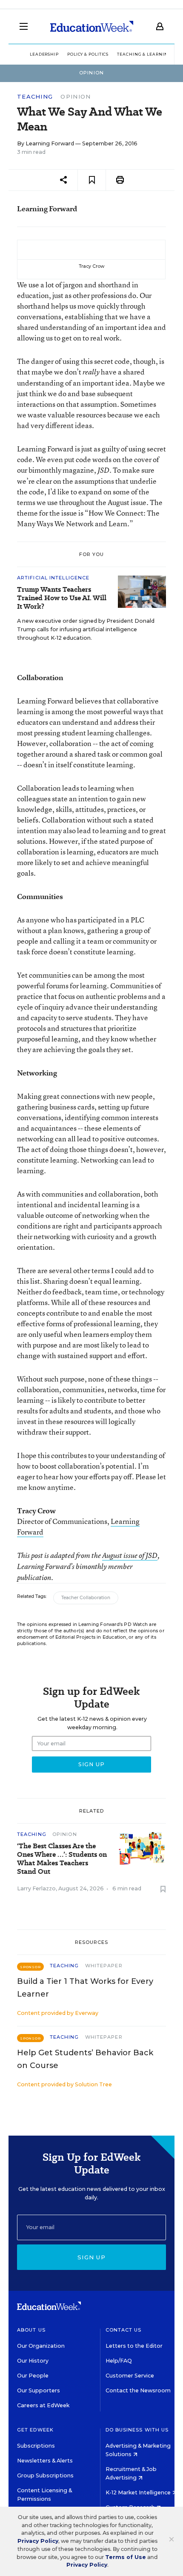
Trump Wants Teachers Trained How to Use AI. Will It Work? (62, 598)
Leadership (44, 54)
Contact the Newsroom (138, 2390)
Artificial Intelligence (53, 578)
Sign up (91, 2257)
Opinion (76, 96)
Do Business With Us (137, 2430)
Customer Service (130, 2376)
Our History (33, 2361)
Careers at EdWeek (43, 2405)
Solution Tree (93, 2084)
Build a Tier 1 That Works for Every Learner (85, 1988)
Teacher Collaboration (86, 1598)
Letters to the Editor (134, 2346)
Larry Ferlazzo (36, 1888)
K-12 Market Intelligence (139, 2492)
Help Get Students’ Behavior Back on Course (85, 2059)
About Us (31, 2330)
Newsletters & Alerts (45, 2461)
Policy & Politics (88, 54)
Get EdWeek (35, 2430)
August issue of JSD (130, 1555)
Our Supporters (39, 2390)
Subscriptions (36, 2446)
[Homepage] (92, 26)
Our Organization (41, 2346)
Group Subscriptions (45, 2475)
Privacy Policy (38, 2541)
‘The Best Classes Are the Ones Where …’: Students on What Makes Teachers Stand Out (62, 1859)
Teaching (35, 97)
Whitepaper (104, 1966)
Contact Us (124, 2330)
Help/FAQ (119, 2361)
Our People (33, 2376)
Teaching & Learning (144, 54)
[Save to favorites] (92, 180)
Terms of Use (126, 2557)
